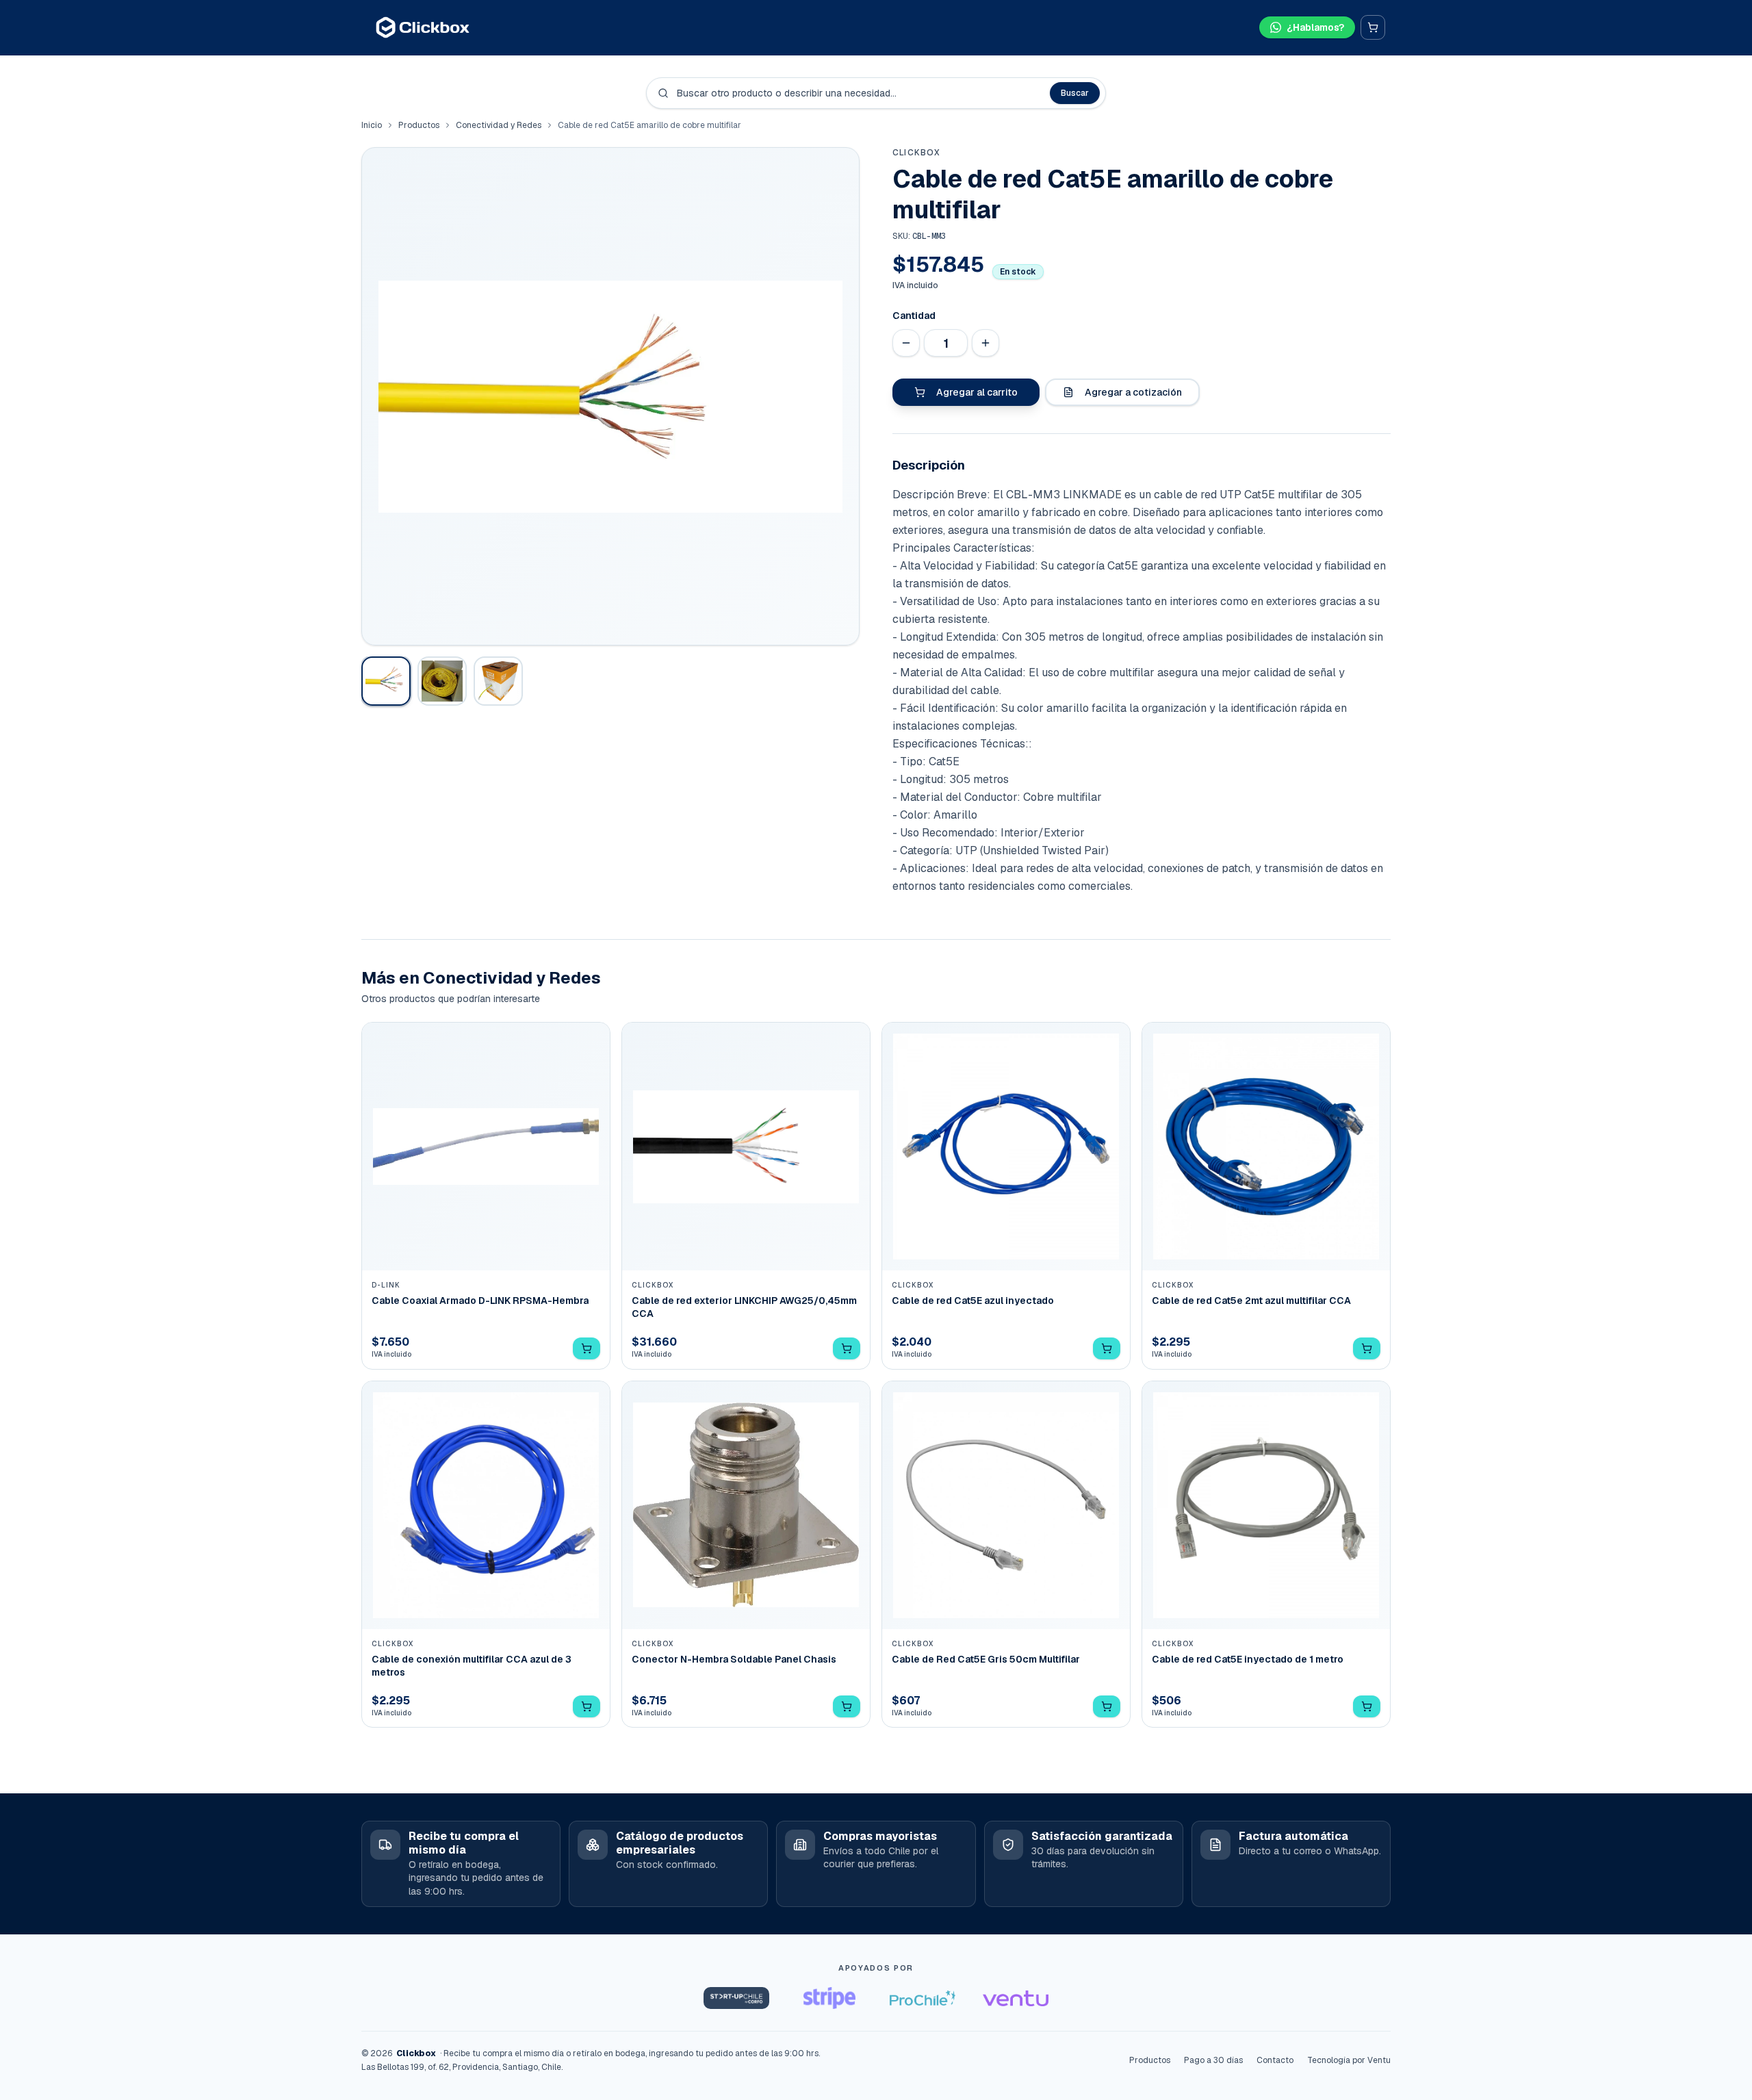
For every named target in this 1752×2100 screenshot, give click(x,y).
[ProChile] (923, 1998)
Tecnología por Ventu (1349, 2060)
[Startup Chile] (736, 1998)
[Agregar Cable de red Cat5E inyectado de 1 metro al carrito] (1367, 1706)
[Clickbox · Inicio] (423, 27)
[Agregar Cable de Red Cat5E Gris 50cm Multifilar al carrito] (1107, 1706)
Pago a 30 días (1213, 2060)
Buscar (1075, 93)
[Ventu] (1016, 1998)
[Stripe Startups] (829, 1998)
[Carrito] (1373, 27)
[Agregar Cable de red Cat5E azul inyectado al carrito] (1107, 1348)
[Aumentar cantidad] (985, 343)
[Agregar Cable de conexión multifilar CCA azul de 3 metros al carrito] (587, 1706)
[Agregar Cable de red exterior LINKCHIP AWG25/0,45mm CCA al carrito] (847, 1348)
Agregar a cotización (1133, 392)
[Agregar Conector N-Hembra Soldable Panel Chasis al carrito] (847, 1706)
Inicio (372, 125)
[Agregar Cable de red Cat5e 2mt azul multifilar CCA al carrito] (1367, 1348)
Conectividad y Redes (499, 125)
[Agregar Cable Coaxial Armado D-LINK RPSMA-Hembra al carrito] (587, 1348)
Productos (419, 125)
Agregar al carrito (977, 392)
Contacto (1275, 2060)
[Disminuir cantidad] (906, 343)
